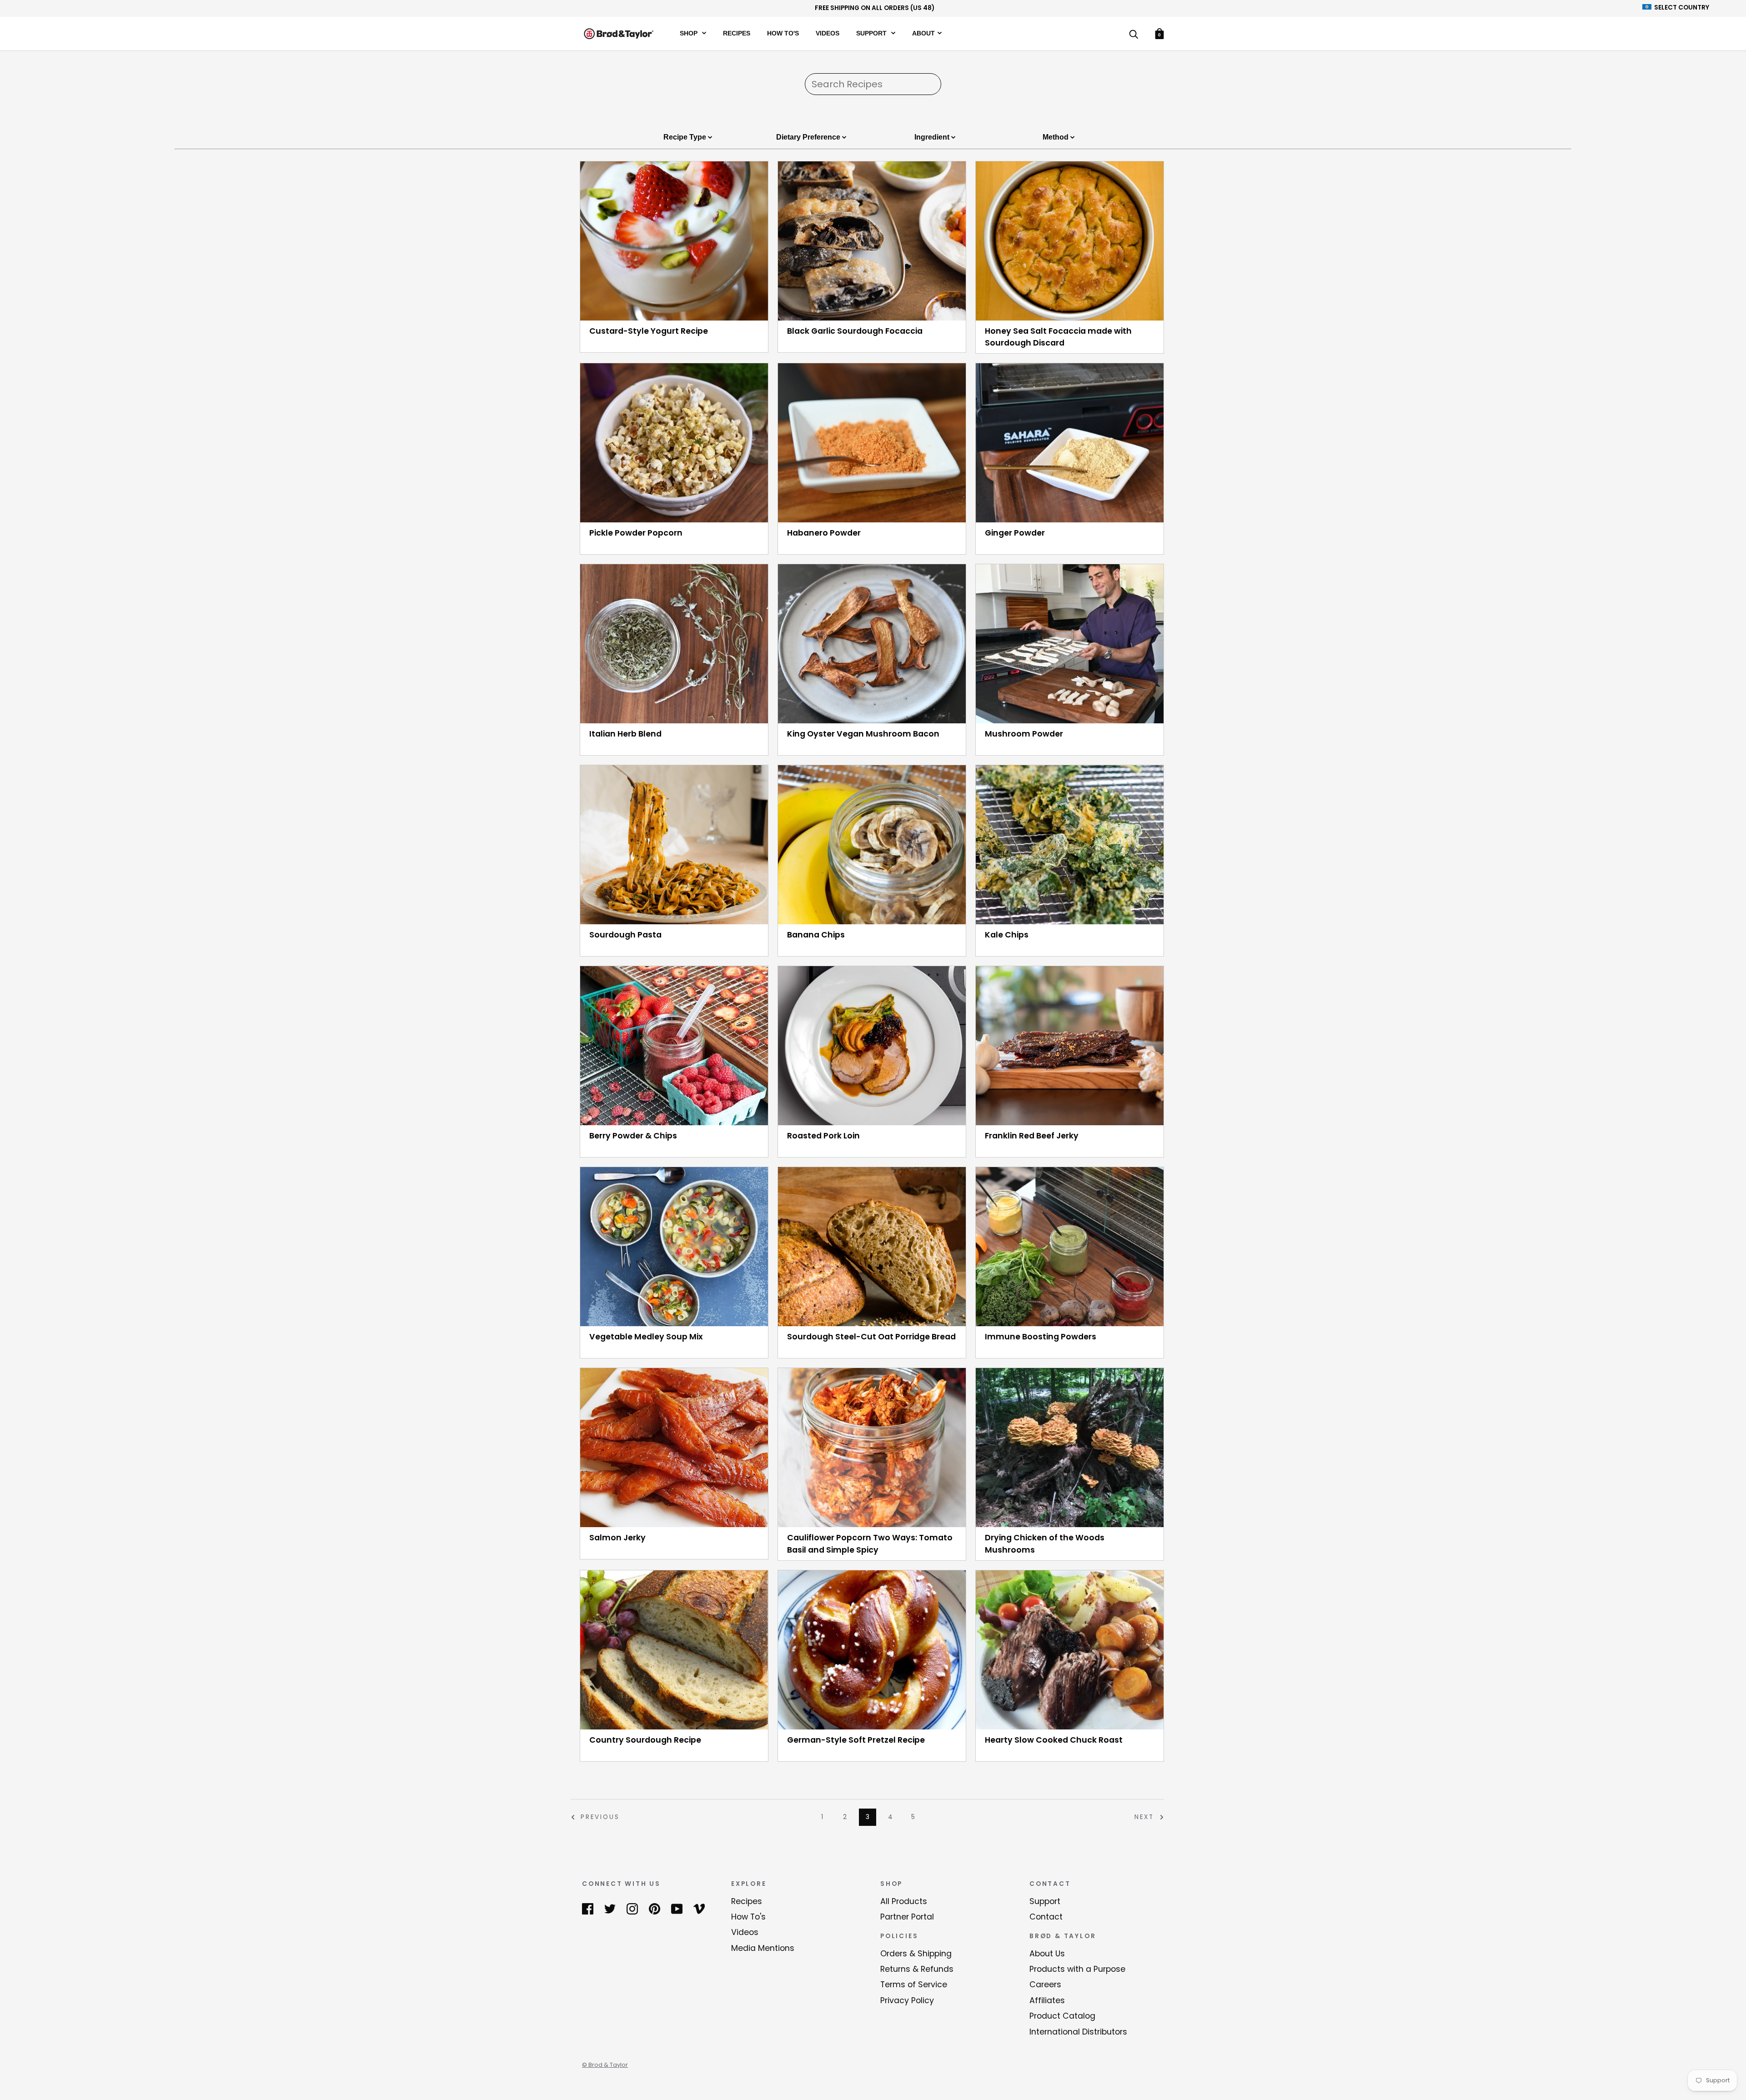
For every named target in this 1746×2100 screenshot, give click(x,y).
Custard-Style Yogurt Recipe (649, 331)
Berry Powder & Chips (633, 1136)
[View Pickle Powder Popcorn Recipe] (674, 443)
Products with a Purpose (1077, 1969)
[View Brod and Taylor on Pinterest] (655, 1909)
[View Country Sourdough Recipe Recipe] (674, 1650)
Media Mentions (763, 1948)
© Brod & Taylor (605, 2065)
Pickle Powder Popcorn (636, 533)
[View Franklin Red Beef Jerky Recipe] (1070, 1046)
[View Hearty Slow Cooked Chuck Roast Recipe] (1070, 1650)
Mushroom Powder (1024, 734)
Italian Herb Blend (625, 734)
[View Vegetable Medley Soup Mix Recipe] (674, 1247)
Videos (828, 33)
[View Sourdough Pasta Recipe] (674, 845)
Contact (1046, 1917)
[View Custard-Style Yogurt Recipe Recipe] (674, 241)
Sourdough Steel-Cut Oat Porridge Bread (871, 1337)
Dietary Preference (809, 137)
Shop (690, 33)
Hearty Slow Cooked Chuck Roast (1054, 1740)
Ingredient (933, 137)
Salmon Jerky (617, 1538)
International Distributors (1078, 2032)
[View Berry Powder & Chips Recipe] (674, 1046)
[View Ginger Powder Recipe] (1070, 443)
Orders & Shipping (916, 1954)
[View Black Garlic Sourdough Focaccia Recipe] (872, 241)
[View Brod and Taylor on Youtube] (677, 1909)
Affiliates (1047, 2000)
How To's (783, 33)
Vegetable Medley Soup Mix (646, 1337)
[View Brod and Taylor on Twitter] (610, 1909)
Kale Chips (1007, 935)
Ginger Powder (1015, 533)
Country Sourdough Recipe (645, 1740)
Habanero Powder (824, 533)
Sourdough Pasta (625, 935)
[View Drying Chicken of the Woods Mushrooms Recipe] (1070, 1448)
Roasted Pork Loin (823, 1136)
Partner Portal (907, 1917)
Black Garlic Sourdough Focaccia (855, 331)
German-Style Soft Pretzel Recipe (856, 1740)
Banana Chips (816, 935)
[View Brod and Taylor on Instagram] (632, 1909)
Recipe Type (686, 137)
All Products (904, 1901)
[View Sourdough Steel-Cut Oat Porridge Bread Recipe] (872, 1247)
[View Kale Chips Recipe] (1070, 845)
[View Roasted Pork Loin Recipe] (872, 1046)
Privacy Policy (907, 2000)
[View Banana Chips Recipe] (872, 845)
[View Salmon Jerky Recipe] (674, 1448)
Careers (1045, 1985)
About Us (1047, 1954)
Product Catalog (1062, 2016)
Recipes (737, 33)
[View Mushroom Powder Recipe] (1070, 644)
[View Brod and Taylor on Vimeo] (699, 1909)
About (923, 33)
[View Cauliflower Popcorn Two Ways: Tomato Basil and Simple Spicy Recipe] (872, 1448)
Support (872, 33)
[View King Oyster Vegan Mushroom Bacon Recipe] (872, 644)
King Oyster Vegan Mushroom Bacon (863, 734)
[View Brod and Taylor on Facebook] (588, 1909)
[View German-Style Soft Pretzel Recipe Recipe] (872, 1650)
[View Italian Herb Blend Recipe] (674, 644)
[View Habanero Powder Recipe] (872, 443)
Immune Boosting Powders (1041, 1337)
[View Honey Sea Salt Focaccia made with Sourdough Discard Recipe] (1070, 241)
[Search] (1134, 35)
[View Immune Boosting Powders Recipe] (1070, 1247)
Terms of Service (914, 1985)
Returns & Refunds (917, 1969)
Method (1056, 137)
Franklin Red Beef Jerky (1032, 1136)
